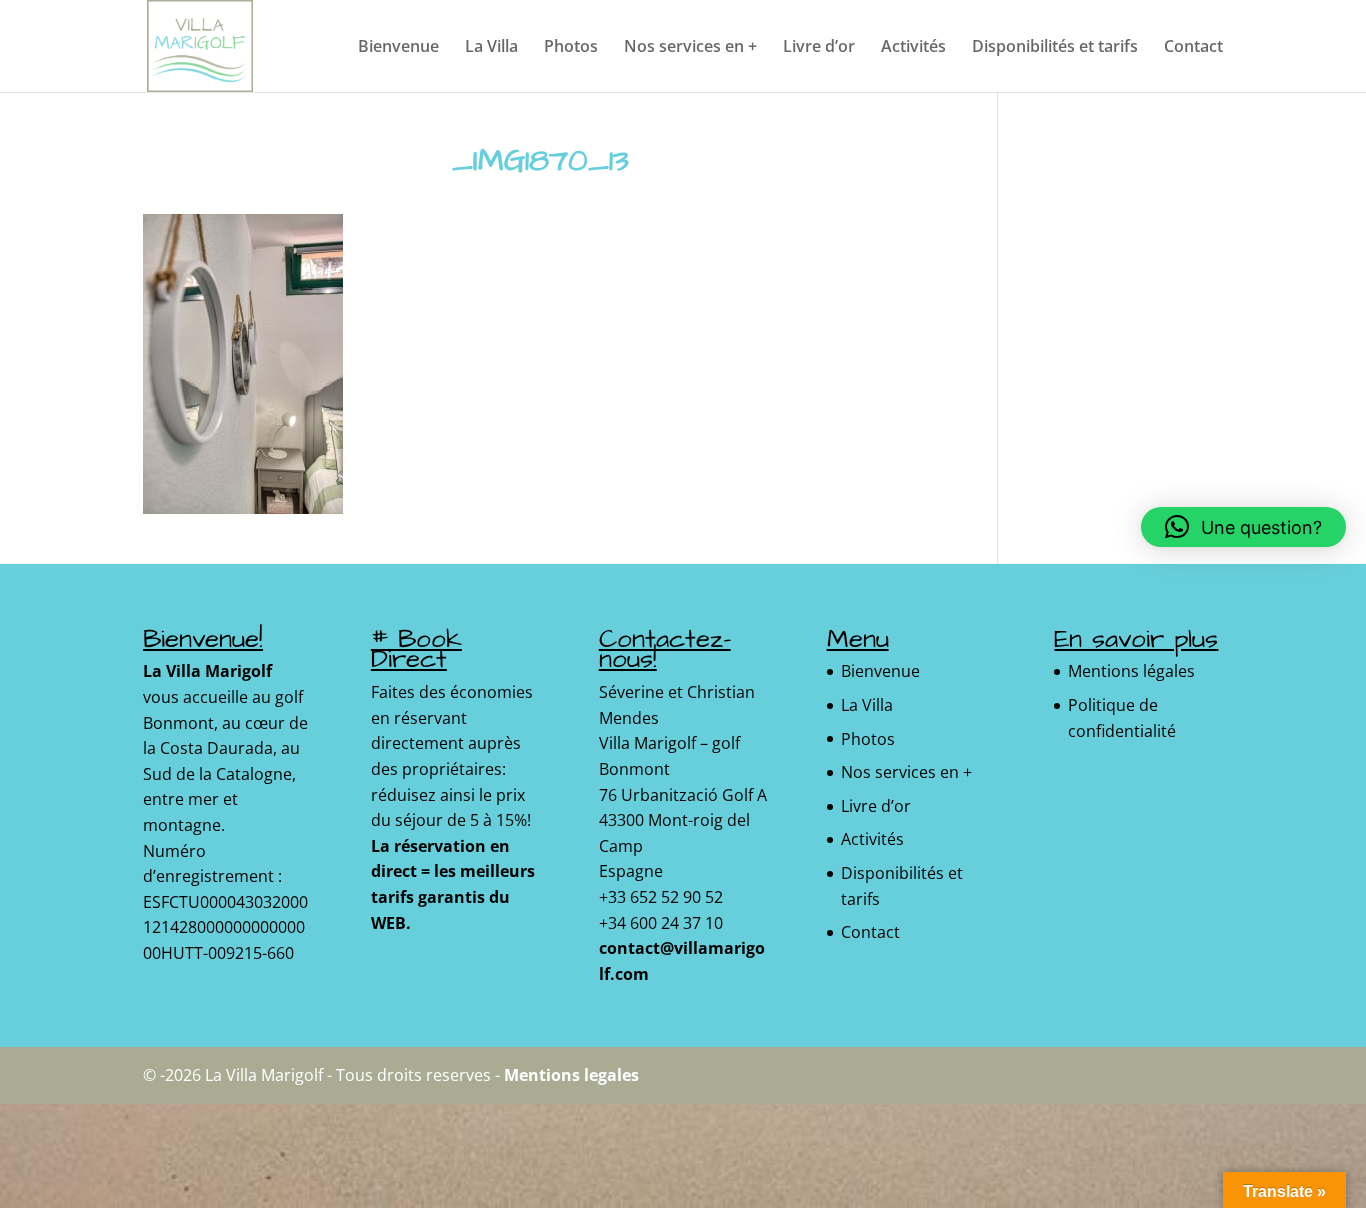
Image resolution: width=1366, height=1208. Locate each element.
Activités (913, 48)
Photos (571, 48)
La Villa (491, 48)
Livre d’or (819, 48)
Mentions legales (571, 1075)
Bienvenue (398, 48)
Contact (1193, 48)
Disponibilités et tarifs (1055, 48)
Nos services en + (690, 48)
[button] (1243, 527)
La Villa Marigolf (207, 671)
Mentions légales (1131, 671)
